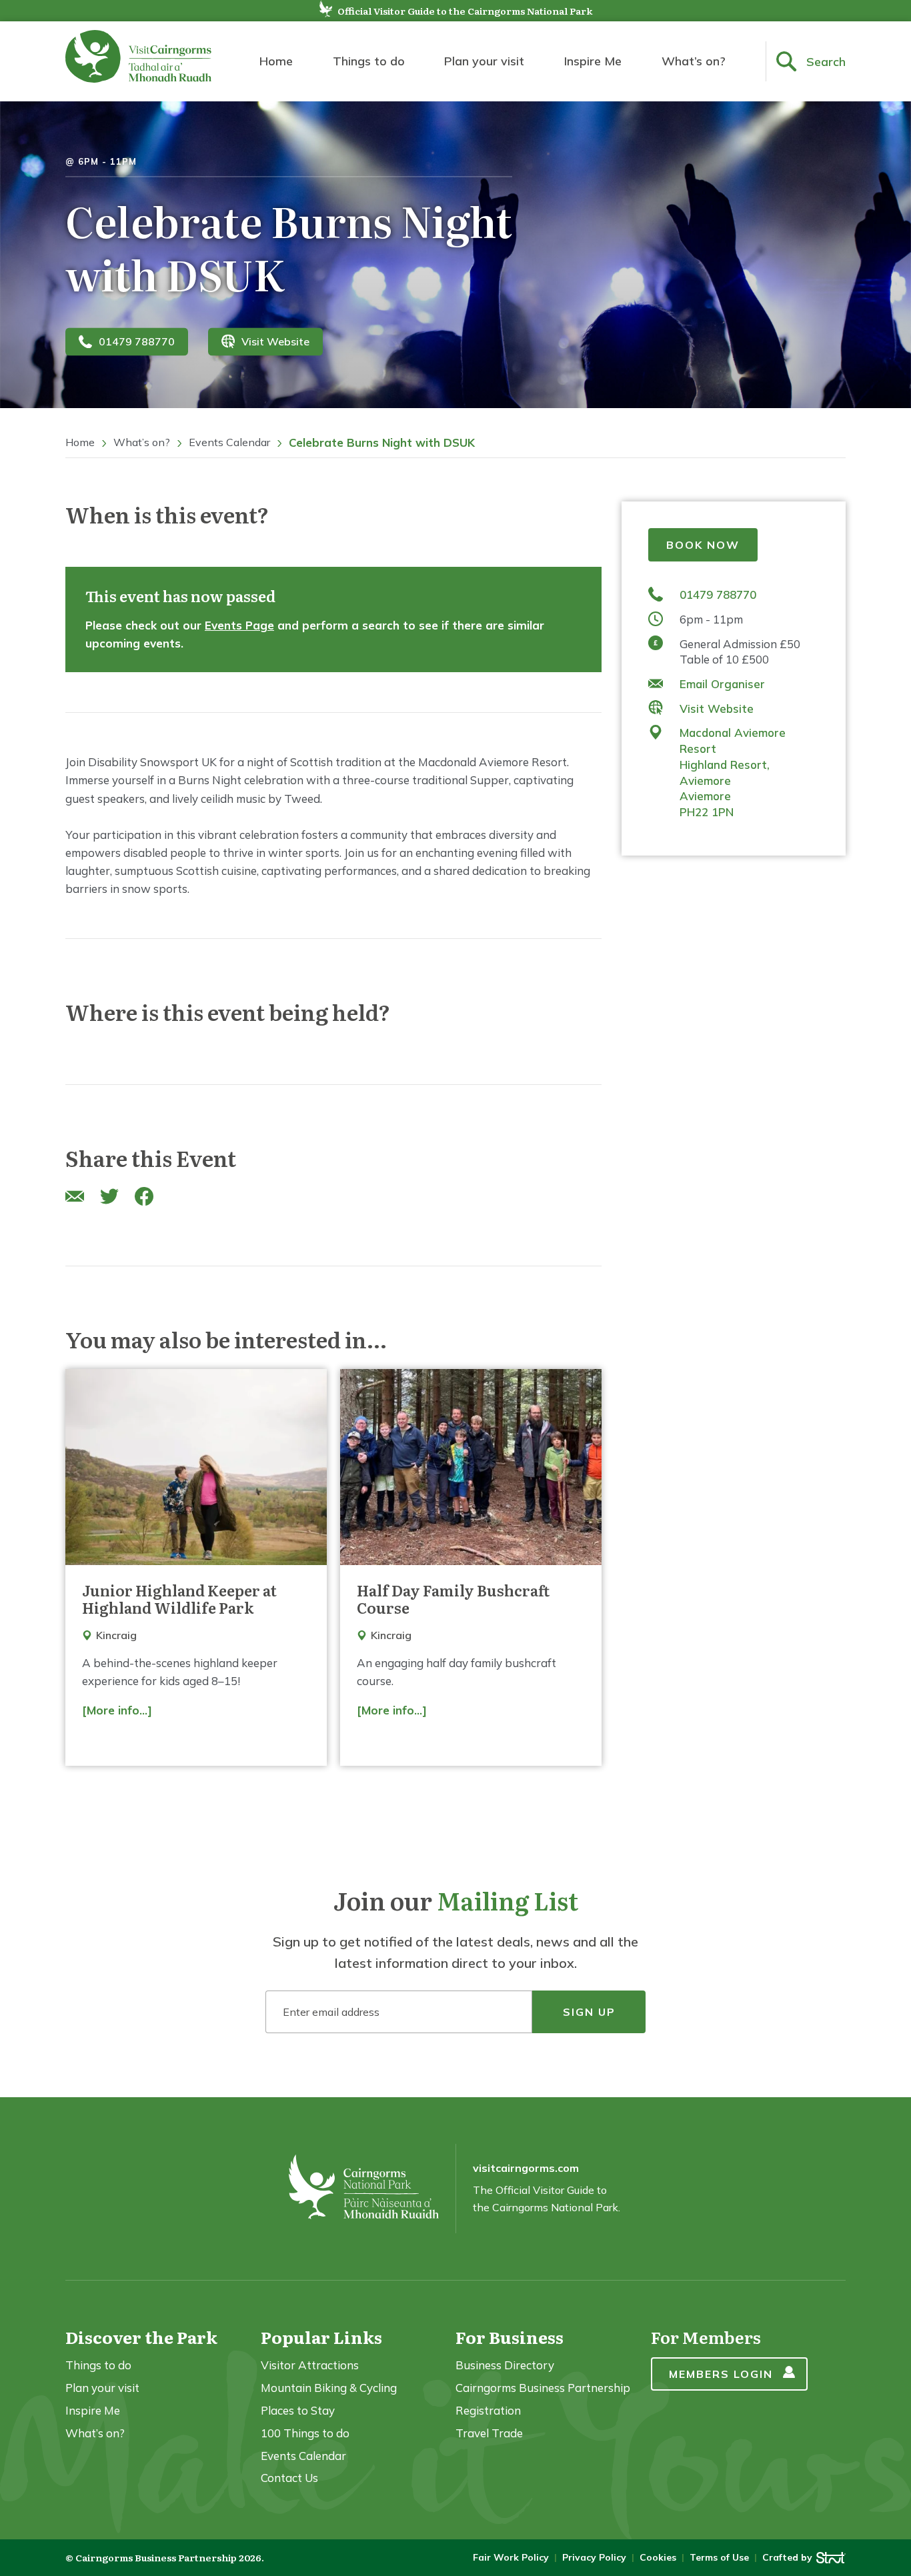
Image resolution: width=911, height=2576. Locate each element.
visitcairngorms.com (526, 2168)
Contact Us (289, 2478)
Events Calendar (229, 442)
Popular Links (321, 2337)
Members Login (721, 2374)
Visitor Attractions (310, 2365)
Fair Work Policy (511, 2557)
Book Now (703, 545)
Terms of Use (719, 2557)
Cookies (658, 2557)
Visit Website (275, 341)
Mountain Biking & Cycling (329, 2388)
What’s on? (694, 61)
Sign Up (589, 2012)
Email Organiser (722, 684)
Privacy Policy (594, 2557)
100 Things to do (305, 2433)
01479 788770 (137, 341)
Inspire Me (593, 61)
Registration (488, 2410)
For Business (510, 2337)
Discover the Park (141, 2337)
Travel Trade (489, 2433)
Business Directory (505, 2365)
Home (276, 61)
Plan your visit (484, 61)
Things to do (369, 61)
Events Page (239, 625)
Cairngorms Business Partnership (543, 2388)
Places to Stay (298, 2410)
